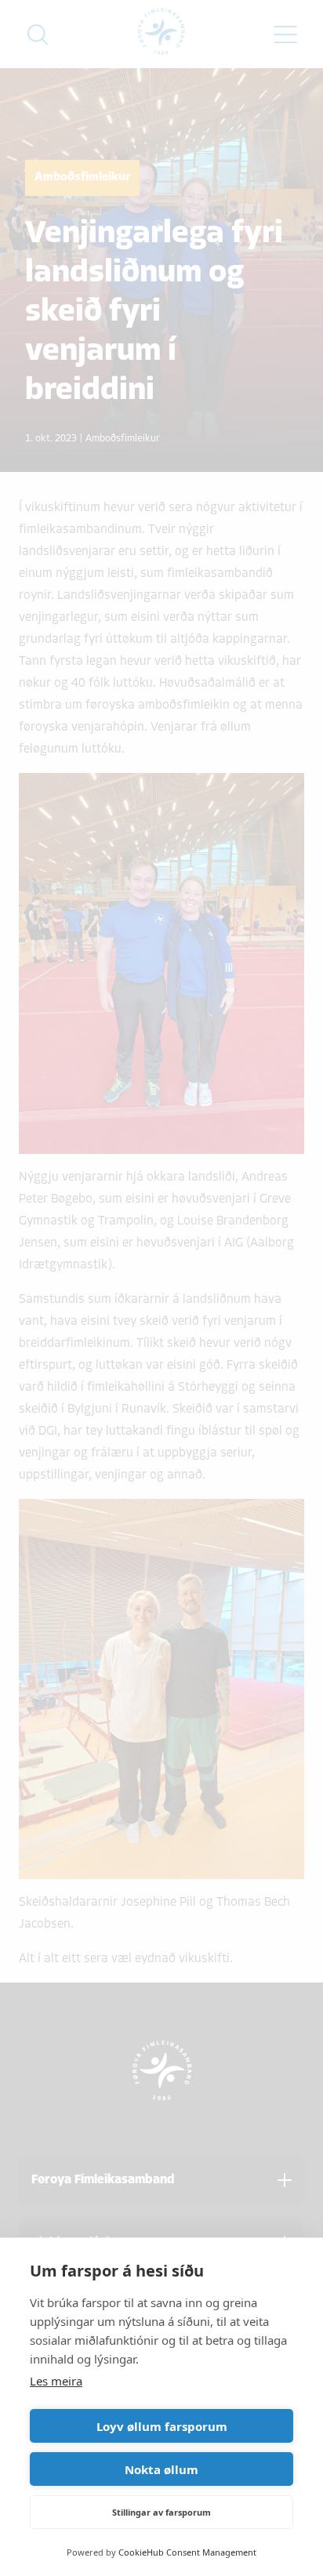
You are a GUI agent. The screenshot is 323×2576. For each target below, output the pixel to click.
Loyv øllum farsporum (162, 2426)
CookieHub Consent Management (187, 2552)
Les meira (56, 2381)
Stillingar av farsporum (161, 2512)
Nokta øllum (161, 2469)
